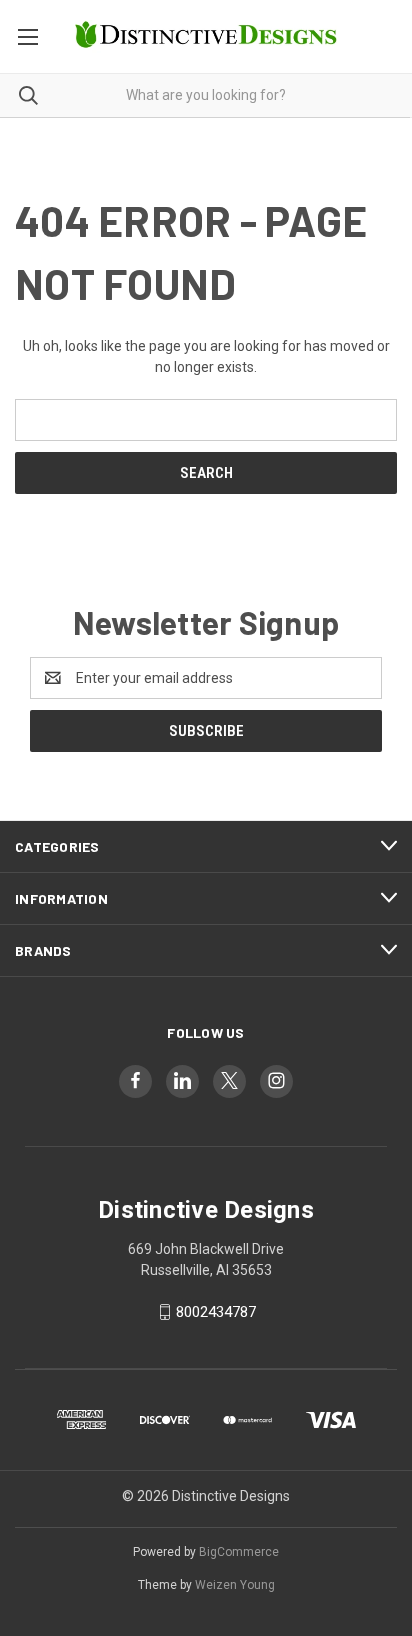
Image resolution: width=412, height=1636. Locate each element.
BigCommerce (239, 1552)
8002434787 (216, 1312)
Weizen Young (235, 1585)
